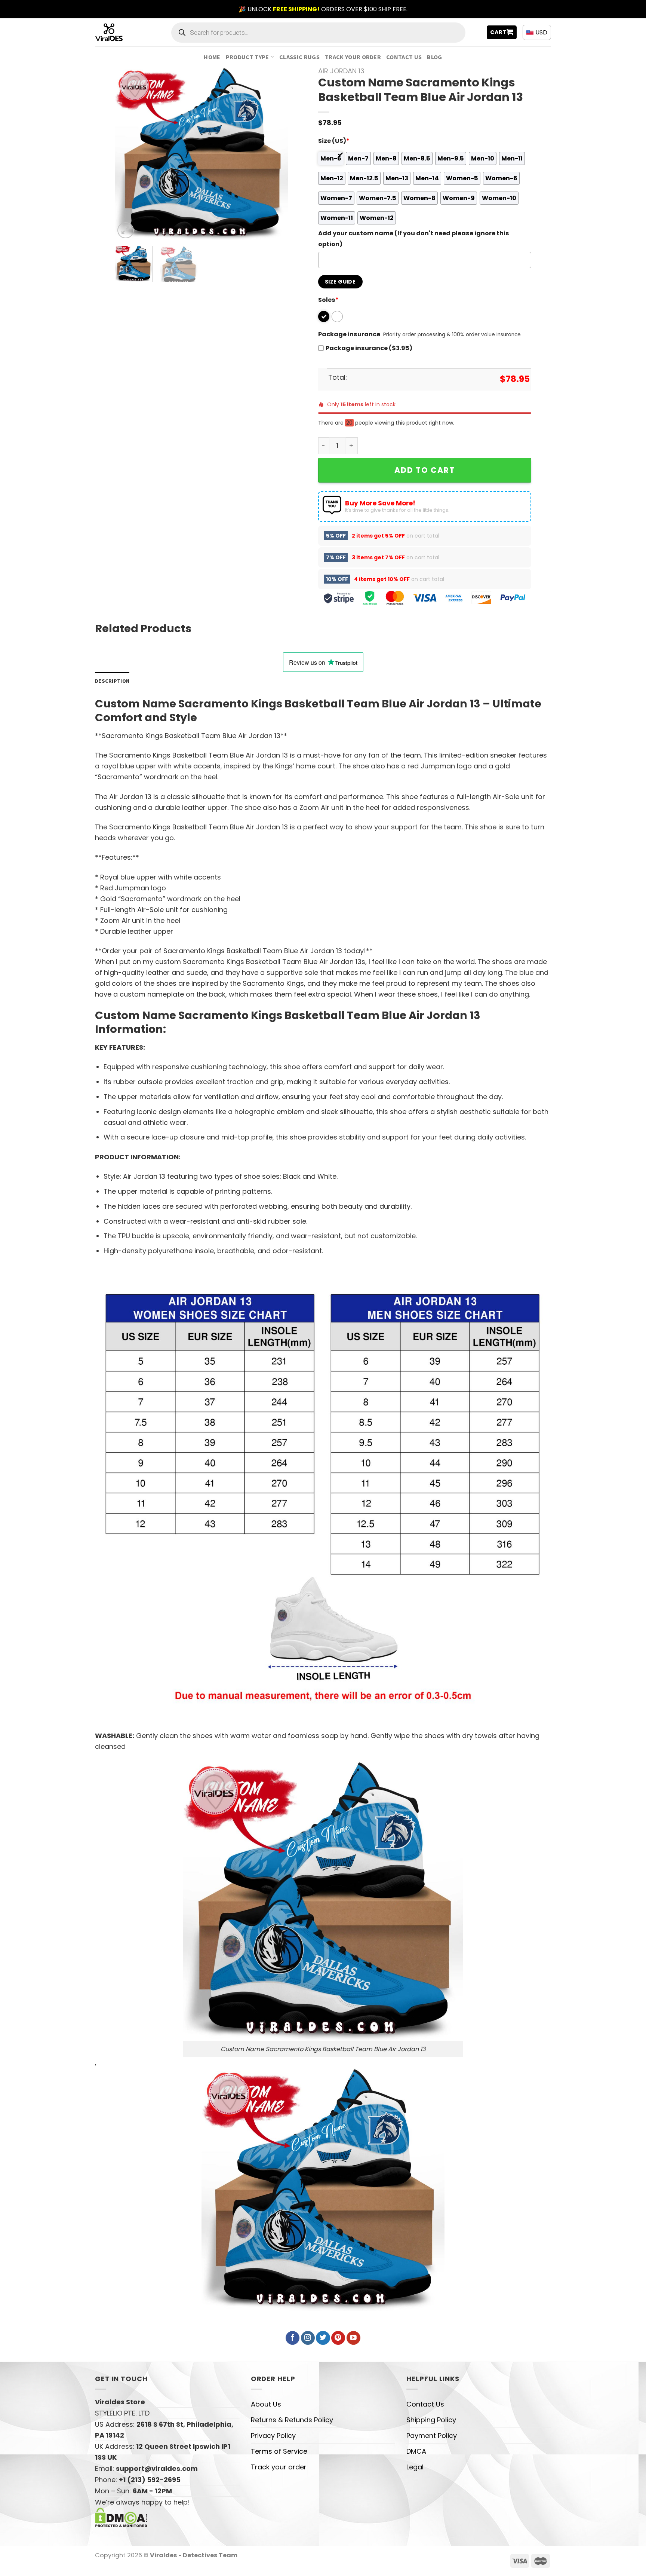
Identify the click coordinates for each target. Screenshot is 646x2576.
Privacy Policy (273, 2436)
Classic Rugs (299, 57)
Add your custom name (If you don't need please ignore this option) (414, 239)
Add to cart (425, 470)
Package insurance (349, 334)
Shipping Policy (431, 2420)
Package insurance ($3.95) (369, 348)
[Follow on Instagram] (308, 2338)
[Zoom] (126, 230)
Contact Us (404, 57)
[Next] (275, 154)
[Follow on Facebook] (293, 2338)
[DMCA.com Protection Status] (121, 2517)
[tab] (112, 681)
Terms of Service (279, 2451)
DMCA (416, 2451)
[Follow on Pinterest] (338, 2338)
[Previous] (128, 154)
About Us (266, 2404)
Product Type (247, 57)
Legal (415, 2467)
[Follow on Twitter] (323, 2338)
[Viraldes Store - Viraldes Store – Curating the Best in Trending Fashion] (117, 32)
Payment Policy (432, 2436)
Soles (328, 300)
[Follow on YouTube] (353, 2338)
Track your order (353, 57)
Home (212, 57)
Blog (434, 57)
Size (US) (334, 141)
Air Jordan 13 (341, 71)
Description (112, 681)
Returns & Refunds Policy (292, 2420)
